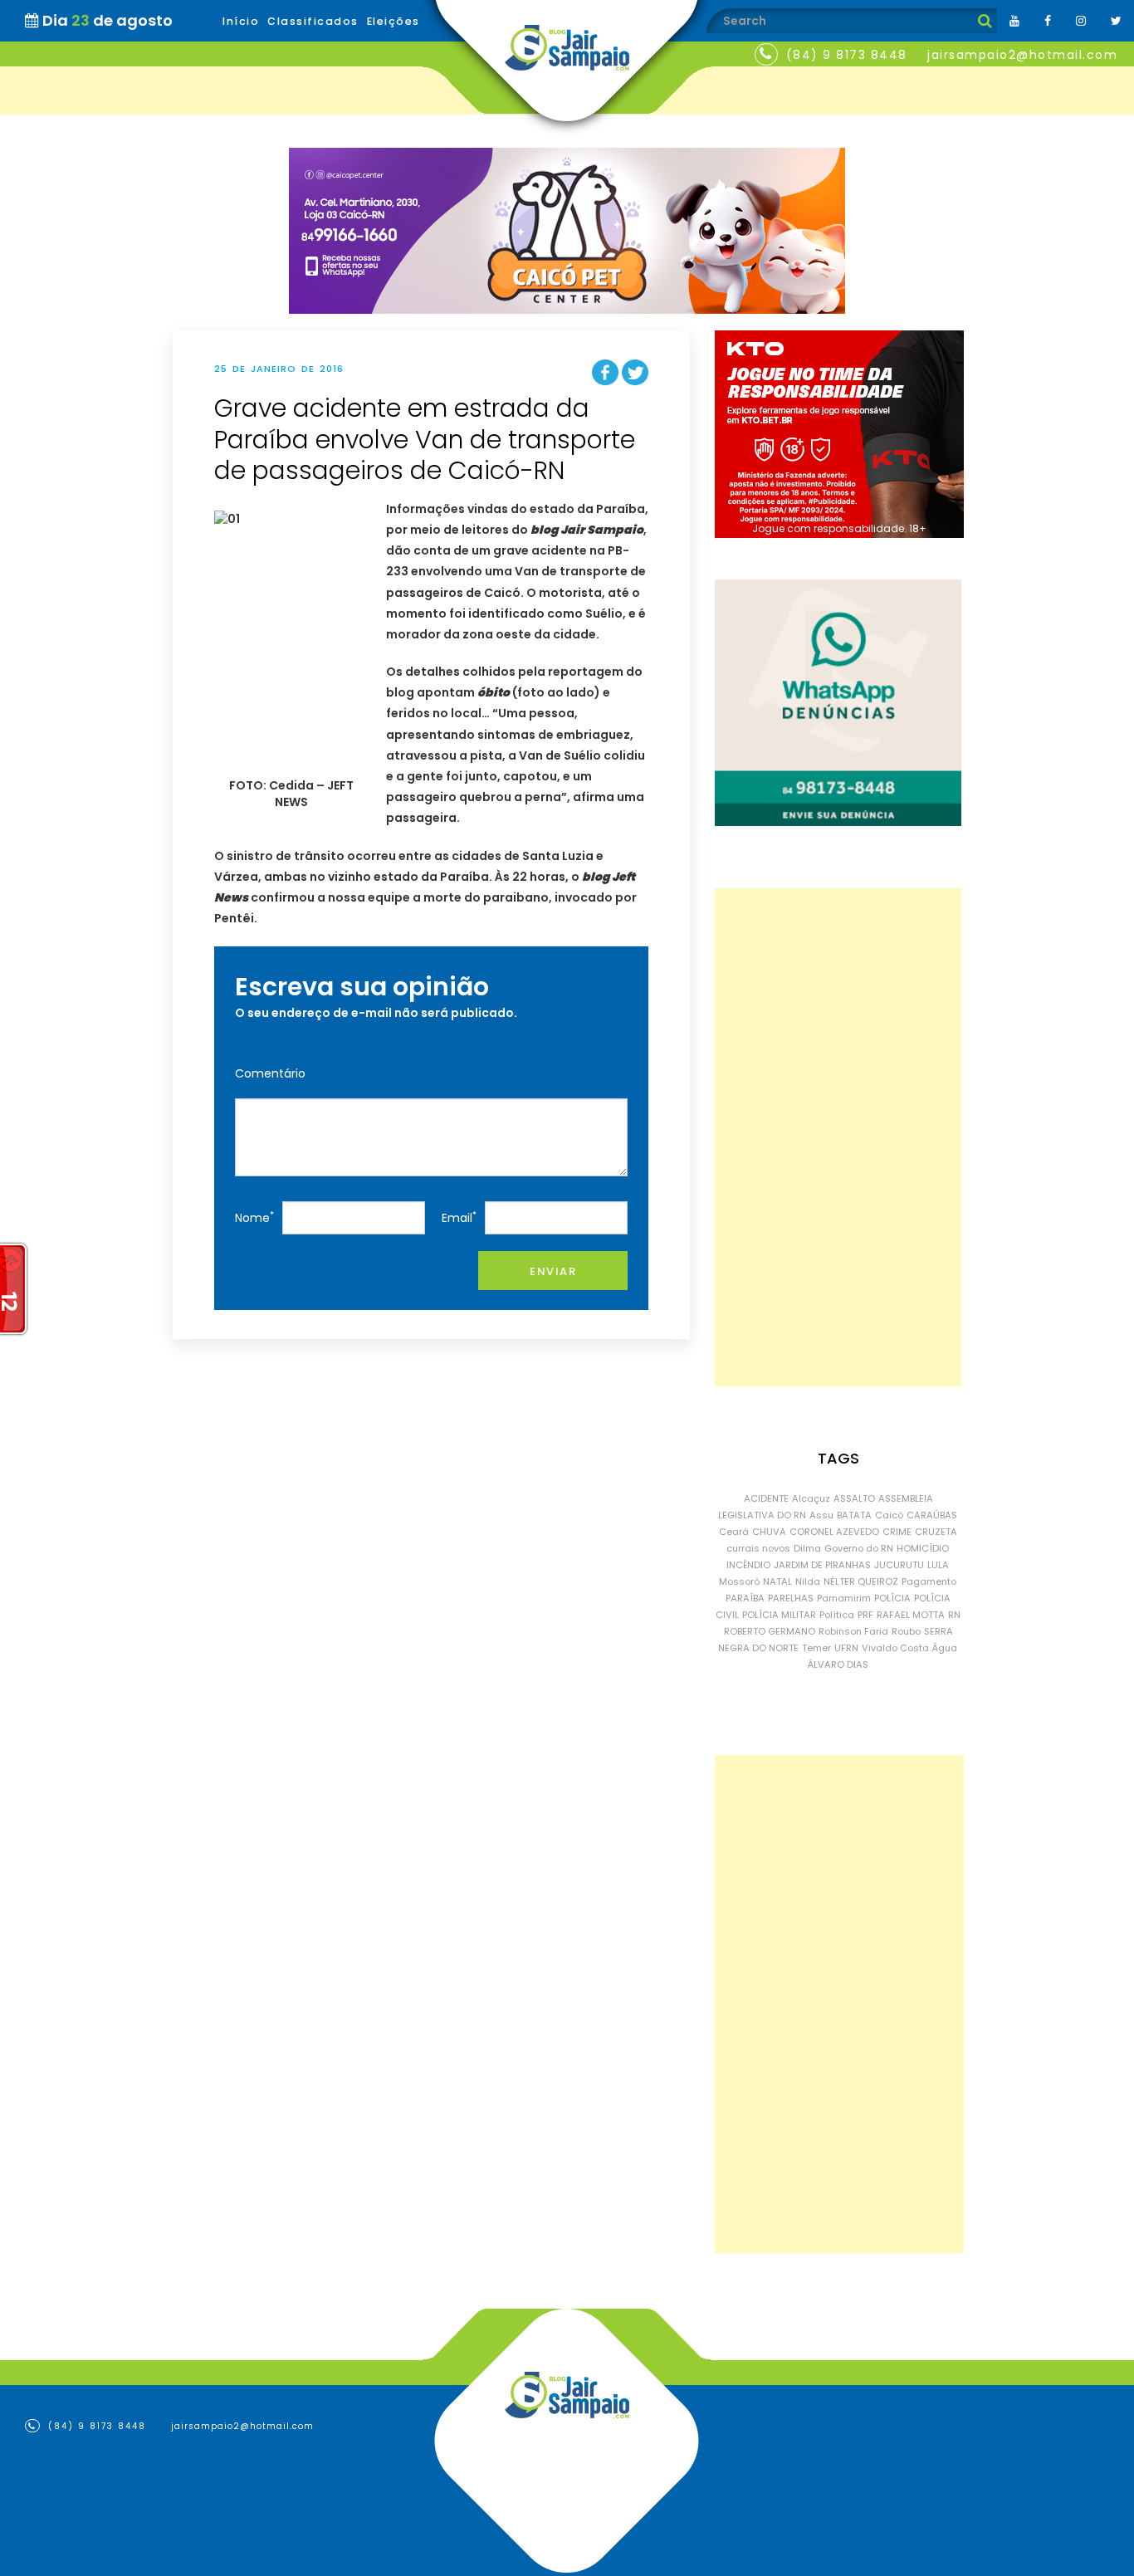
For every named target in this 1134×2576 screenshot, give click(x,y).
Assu (821, 1515)
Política (837, 1615)
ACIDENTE (766, 1498)
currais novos (758, 1548)
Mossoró (739, 1581)
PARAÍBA (745, 1598)
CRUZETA (936, 1532)
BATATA (854, 1515)
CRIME (897, 1532)
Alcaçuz (811, 1498)
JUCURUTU (899, 1565)
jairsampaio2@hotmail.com (1022, 55)
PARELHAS (791, 1598)
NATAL (777, 1581)
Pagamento (929, 1581)
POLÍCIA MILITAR (779, 1615)
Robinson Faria (853, 1631)
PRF (865, 1615)
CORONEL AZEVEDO (834, 1532)
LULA (938, 1565)
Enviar (553, 1271)
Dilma (807, 1548)
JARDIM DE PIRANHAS (822, 1565)
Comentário (270, 1073)
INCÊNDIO (748, 1565)
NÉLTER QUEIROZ (861, 1581)
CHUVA (769, 1532)
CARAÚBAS (932, 1515)
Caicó (889, 1515)
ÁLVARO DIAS (838, 1664)
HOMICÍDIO (923, 1548)
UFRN (846, 1648)
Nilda (808, 1581)
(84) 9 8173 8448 (847, 55)
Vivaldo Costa (895, 1648)
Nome (254, 1217)
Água (945, 1648)
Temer (816, 1648)
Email (459, 1217)
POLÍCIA (892, 1598)
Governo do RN (859, 1548)
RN (954, 1615)
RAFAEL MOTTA (911, 1615)
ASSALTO (854, 1498)
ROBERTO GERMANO (770, 1631)
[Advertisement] (838, 1137)
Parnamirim (844, 1598)
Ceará (734, 1532)
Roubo (906, 1631)
